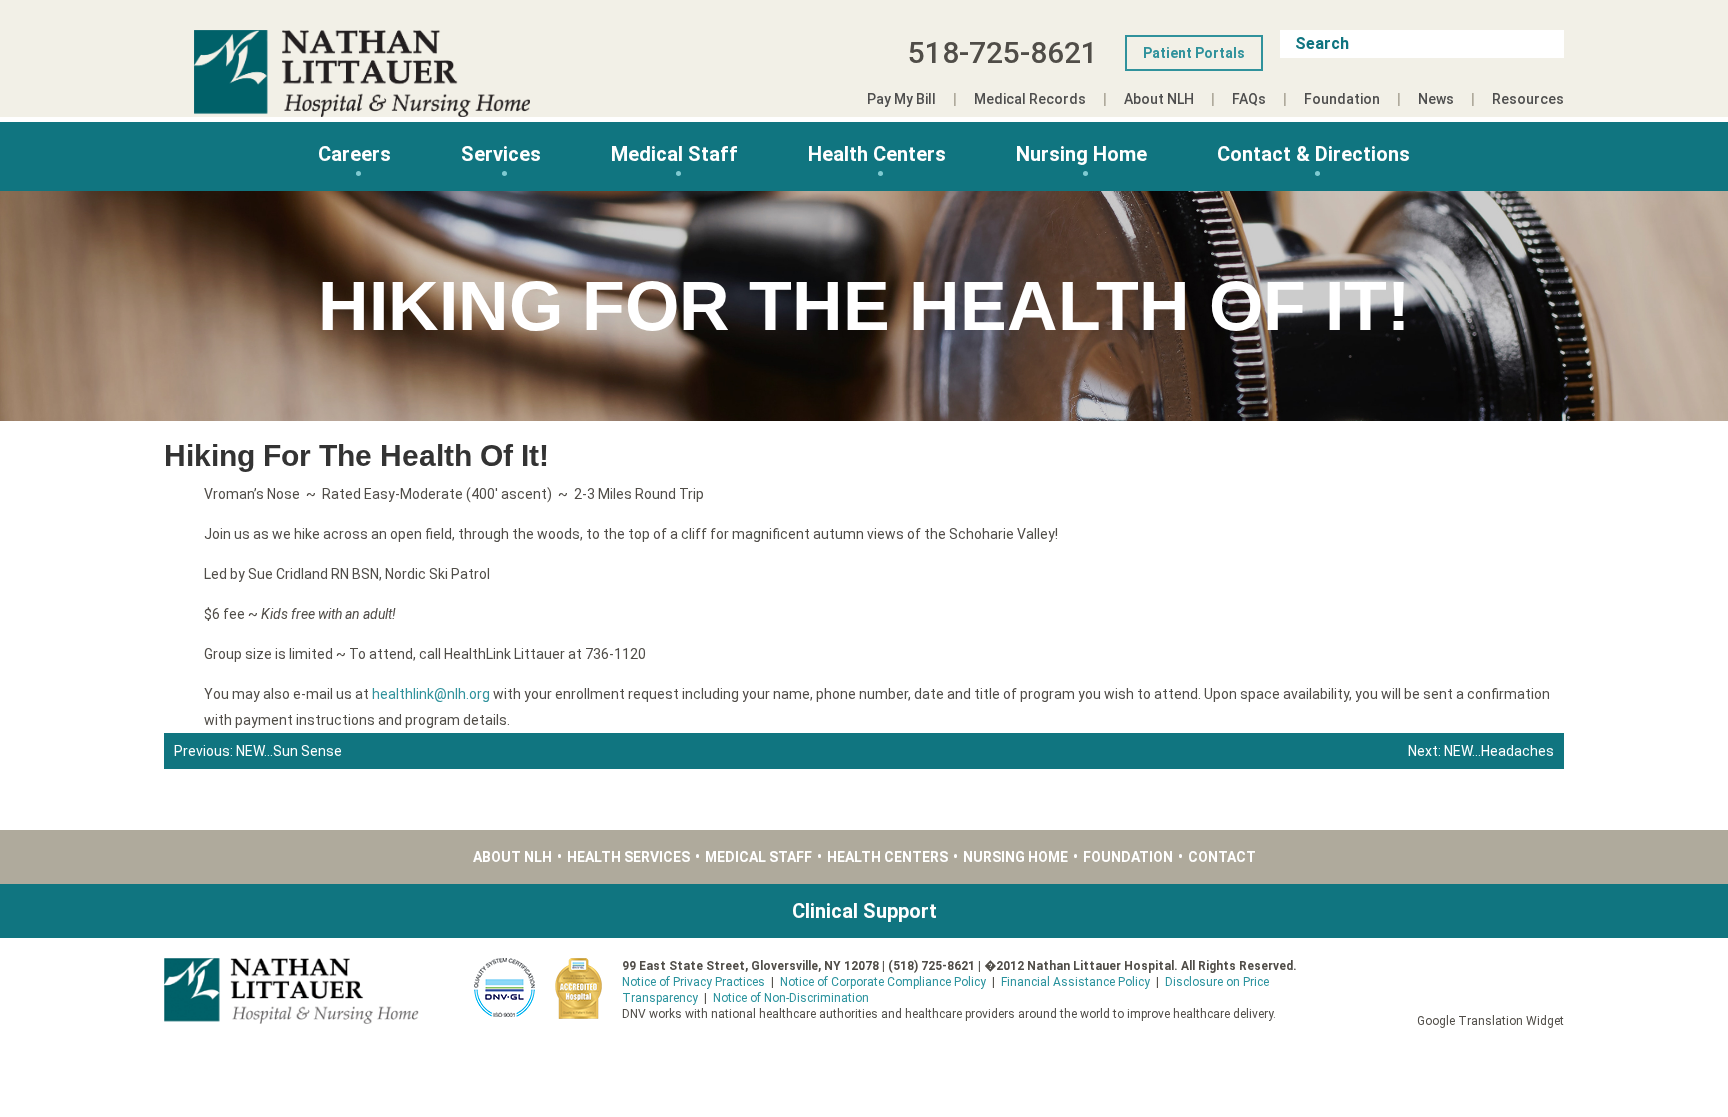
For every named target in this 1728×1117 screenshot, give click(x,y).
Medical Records (1030, 99)
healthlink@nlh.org (431, 694)
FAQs (1249, 99)
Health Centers (877, 154)
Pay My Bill (901, 99)
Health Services (628, 857)
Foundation (1342, 99)
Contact (1222, 857)
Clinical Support (864, 911)
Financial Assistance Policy (1075, 982)
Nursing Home (1081, 154)
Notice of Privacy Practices (693, 982)
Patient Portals (1194, 53)
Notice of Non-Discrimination (791, 998)
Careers (354, 154)
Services (501, 154)
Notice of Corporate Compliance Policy (883, 982)
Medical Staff (674, 154)
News (1436, 99)
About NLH (1159, 99)
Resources (1528, 99)
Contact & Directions (1313, 154)
